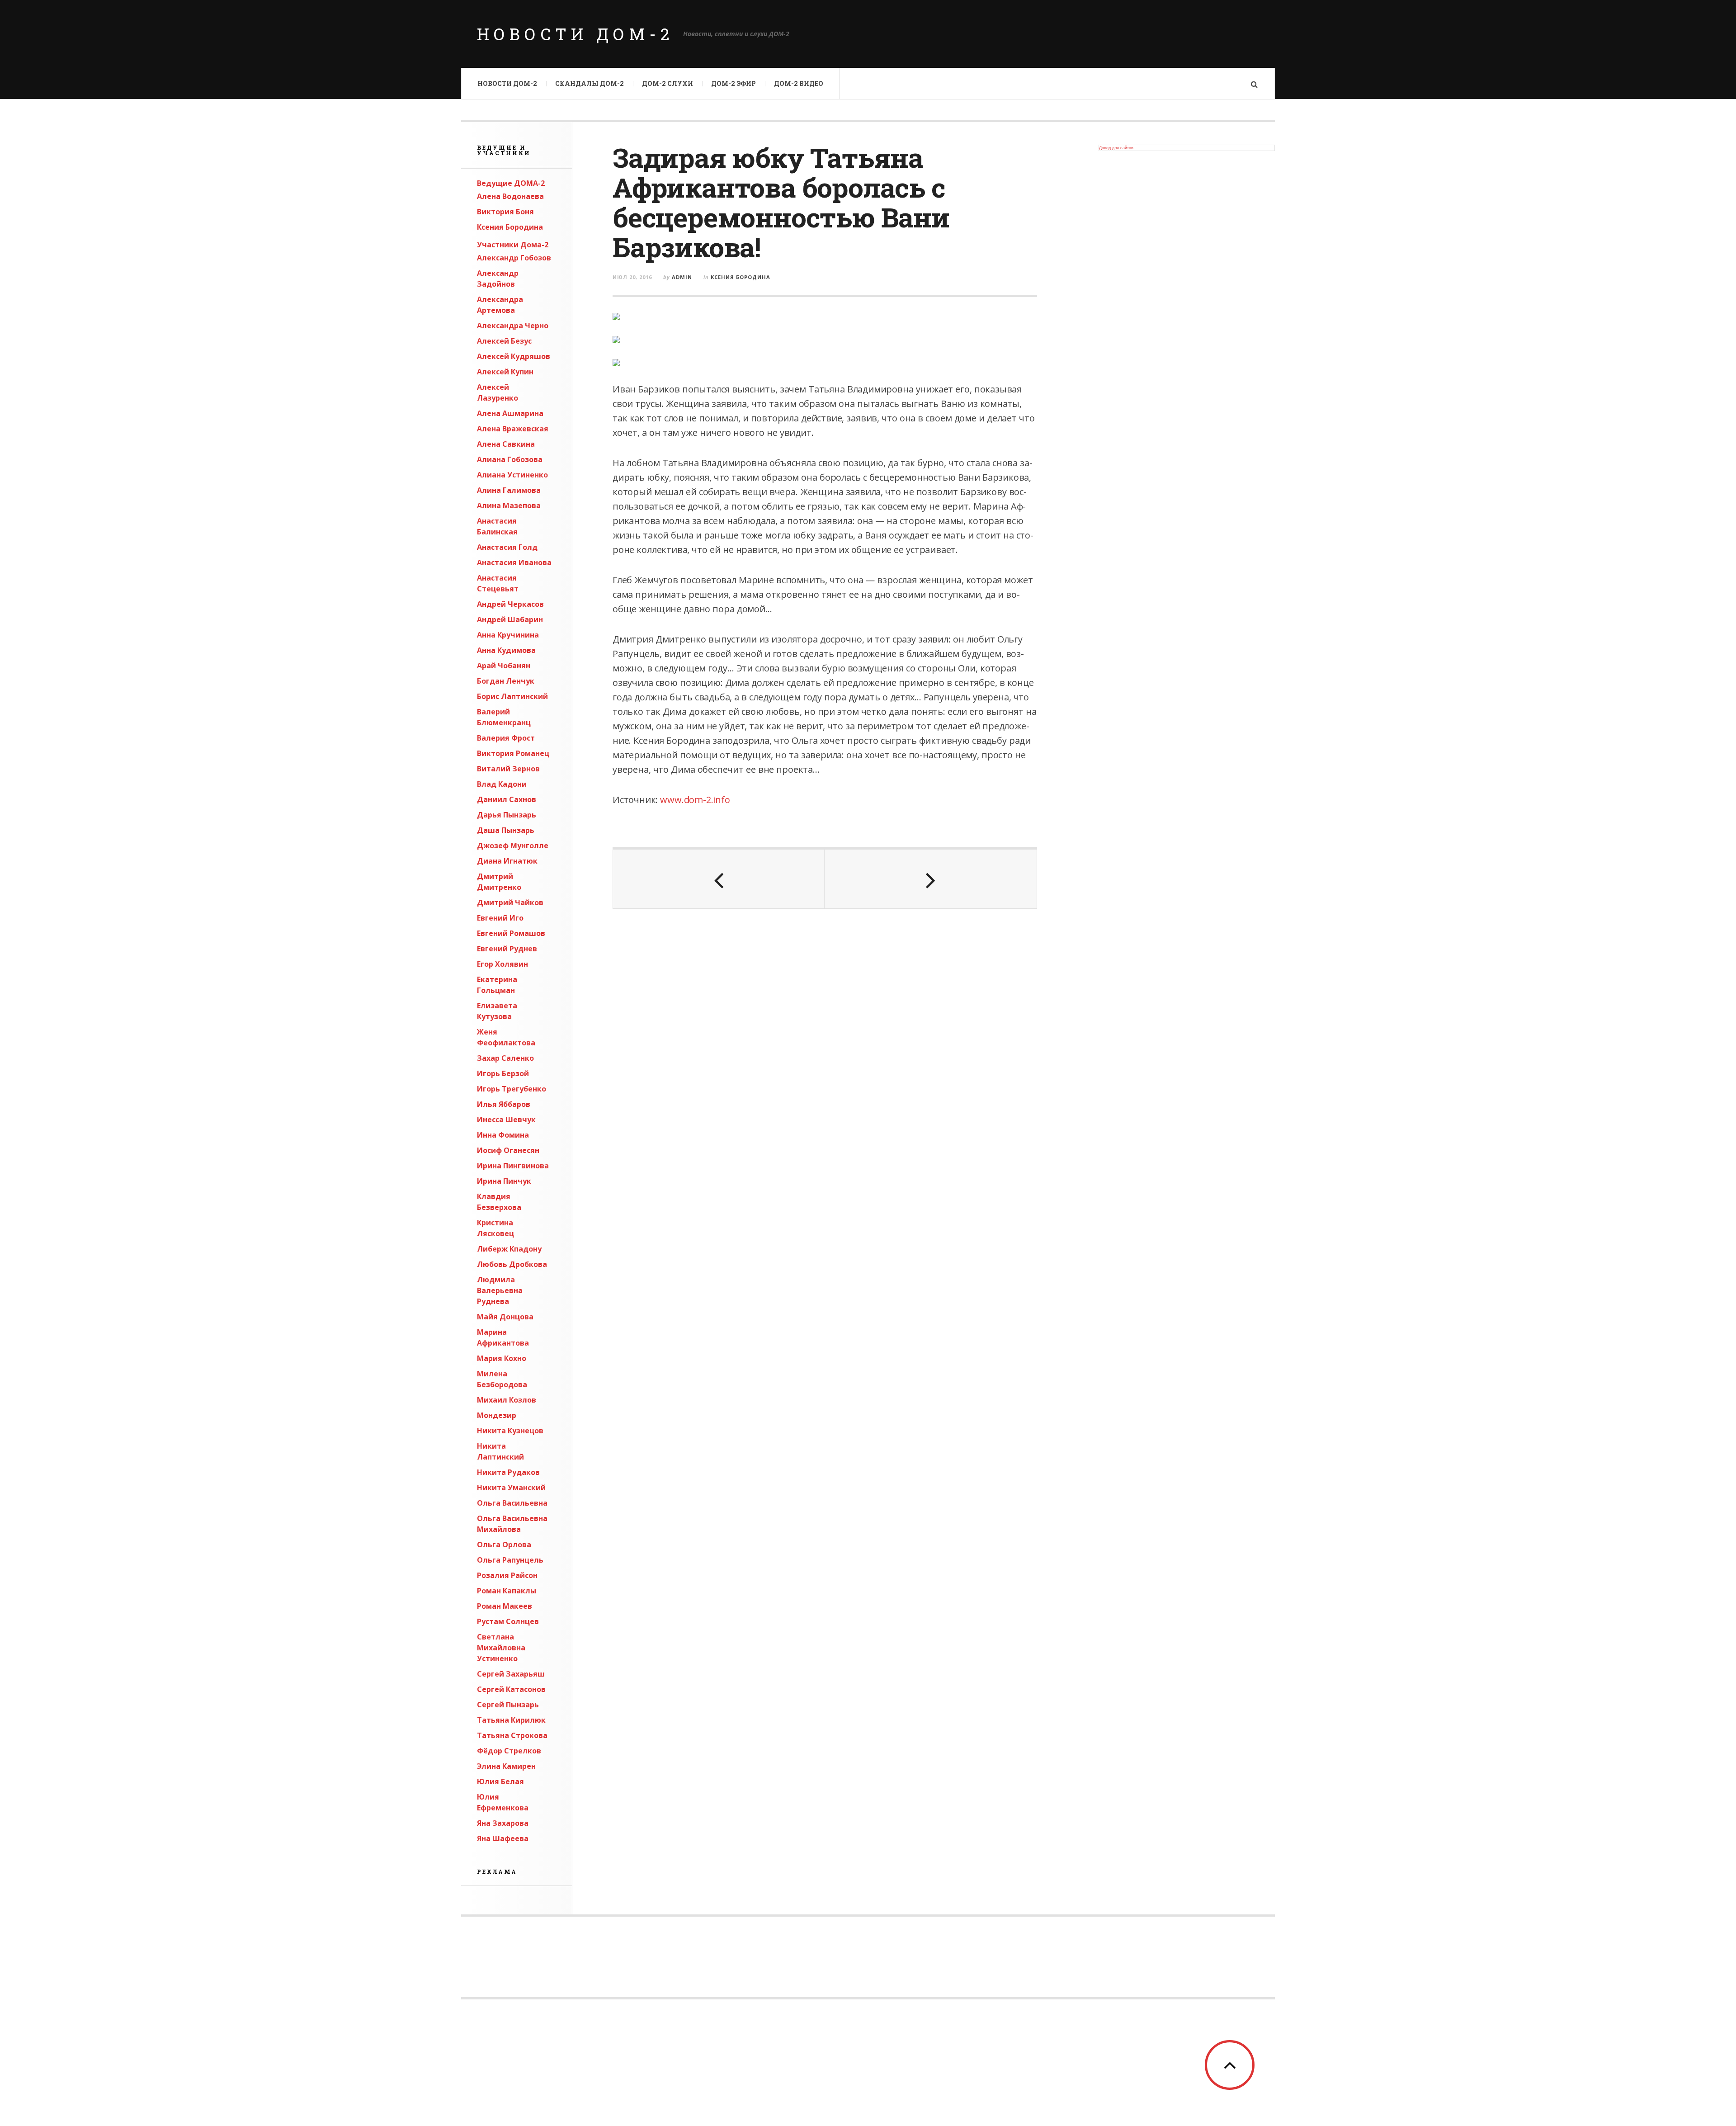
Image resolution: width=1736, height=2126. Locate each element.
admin (682, 277)
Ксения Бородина (510, 227)
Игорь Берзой (503, 1073)
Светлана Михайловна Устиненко (501, 1648)
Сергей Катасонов (511, 1689)
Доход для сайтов (1116, 148)
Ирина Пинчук (504, 1181)
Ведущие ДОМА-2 (511, 183)
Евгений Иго (500, 918)
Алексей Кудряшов (514, 356)
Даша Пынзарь (506, 830)
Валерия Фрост (506, 738)
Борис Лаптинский (512, 696)
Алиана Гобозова (510, 459)
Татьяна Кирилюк (511, 1720)
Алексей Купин (505, 372)
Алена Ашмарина (510, 413)
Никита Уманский (511, 1488)
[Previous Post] (719, 879)
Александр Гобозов (514, 258)
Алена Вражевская (513, 429)
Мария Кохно (502, 1358)
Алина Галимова (509, 490)
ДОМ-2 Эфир (734, 83)
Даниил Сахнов (507, 799)
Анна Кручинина (508, 635)
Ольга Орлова (504, 1545)
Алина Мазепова (509, 506)
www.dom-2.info (695, 800)
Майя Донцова (505, 1317)
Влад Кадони (502, 784)
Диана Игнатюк (507, 861)
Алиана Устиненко (512, 475)
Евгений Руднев (507, 949)
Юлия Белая (500, 1781)
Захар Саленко (505, 1058)
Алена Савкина (506, 444)
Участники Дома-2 (513, 245)
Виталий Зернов (508, 769)
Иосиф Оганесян (508, 1150)
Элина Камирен (506, 1766)
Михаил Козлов (507, 1400)
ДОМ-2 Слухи (668, 83)
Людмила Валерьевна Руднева (500, 1290)
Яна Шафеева (503, 1838)
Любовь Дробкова (512, 1264)
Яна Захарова (503, 1823)
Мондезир (497, 1415)
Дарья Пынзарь (507, 815)
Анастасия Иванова (514, 562)
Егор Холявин (502, 964)
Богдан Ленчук (506, 681)
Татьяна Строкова (512, 1735)
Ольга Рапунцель (510, 1560)
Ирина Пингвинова (513, 1166)
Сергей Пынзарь (508, 1705)
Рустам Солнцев (508, 1621)
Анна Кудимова (506, 650)
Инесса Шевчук (506, 1120)
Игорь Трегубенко (512, 1089)
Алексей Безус (504, 341)
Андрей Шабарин (510, 619)
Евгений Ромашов (511, 933)
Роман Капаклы (507, 1591)
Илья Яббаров (504, 1104)
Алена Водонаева (510, 196)
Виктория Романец (513, 753)
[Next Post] (930, 879)
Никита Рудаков (508, 1472)
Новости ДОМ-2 (576, 34)
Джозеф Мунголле (513, 846)
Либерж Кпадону (509, 1249)
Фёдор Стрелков (509, 1751)
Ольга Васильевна (512, 1503)
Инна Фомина (503, 1135)
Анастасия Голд (507, 547)
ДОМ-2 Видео (799, 83)
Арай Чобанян (504, 666)
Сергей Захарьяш (511, 1674)
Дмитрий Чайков (510, 902)
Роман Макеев (505, 1606)
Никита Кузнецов (510, 1431)
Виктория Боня (505, 212)
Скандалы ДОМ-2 (590, 83)
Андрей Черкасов (510, 604)
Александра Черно (513, 326)
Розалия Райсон (507, 1575)
